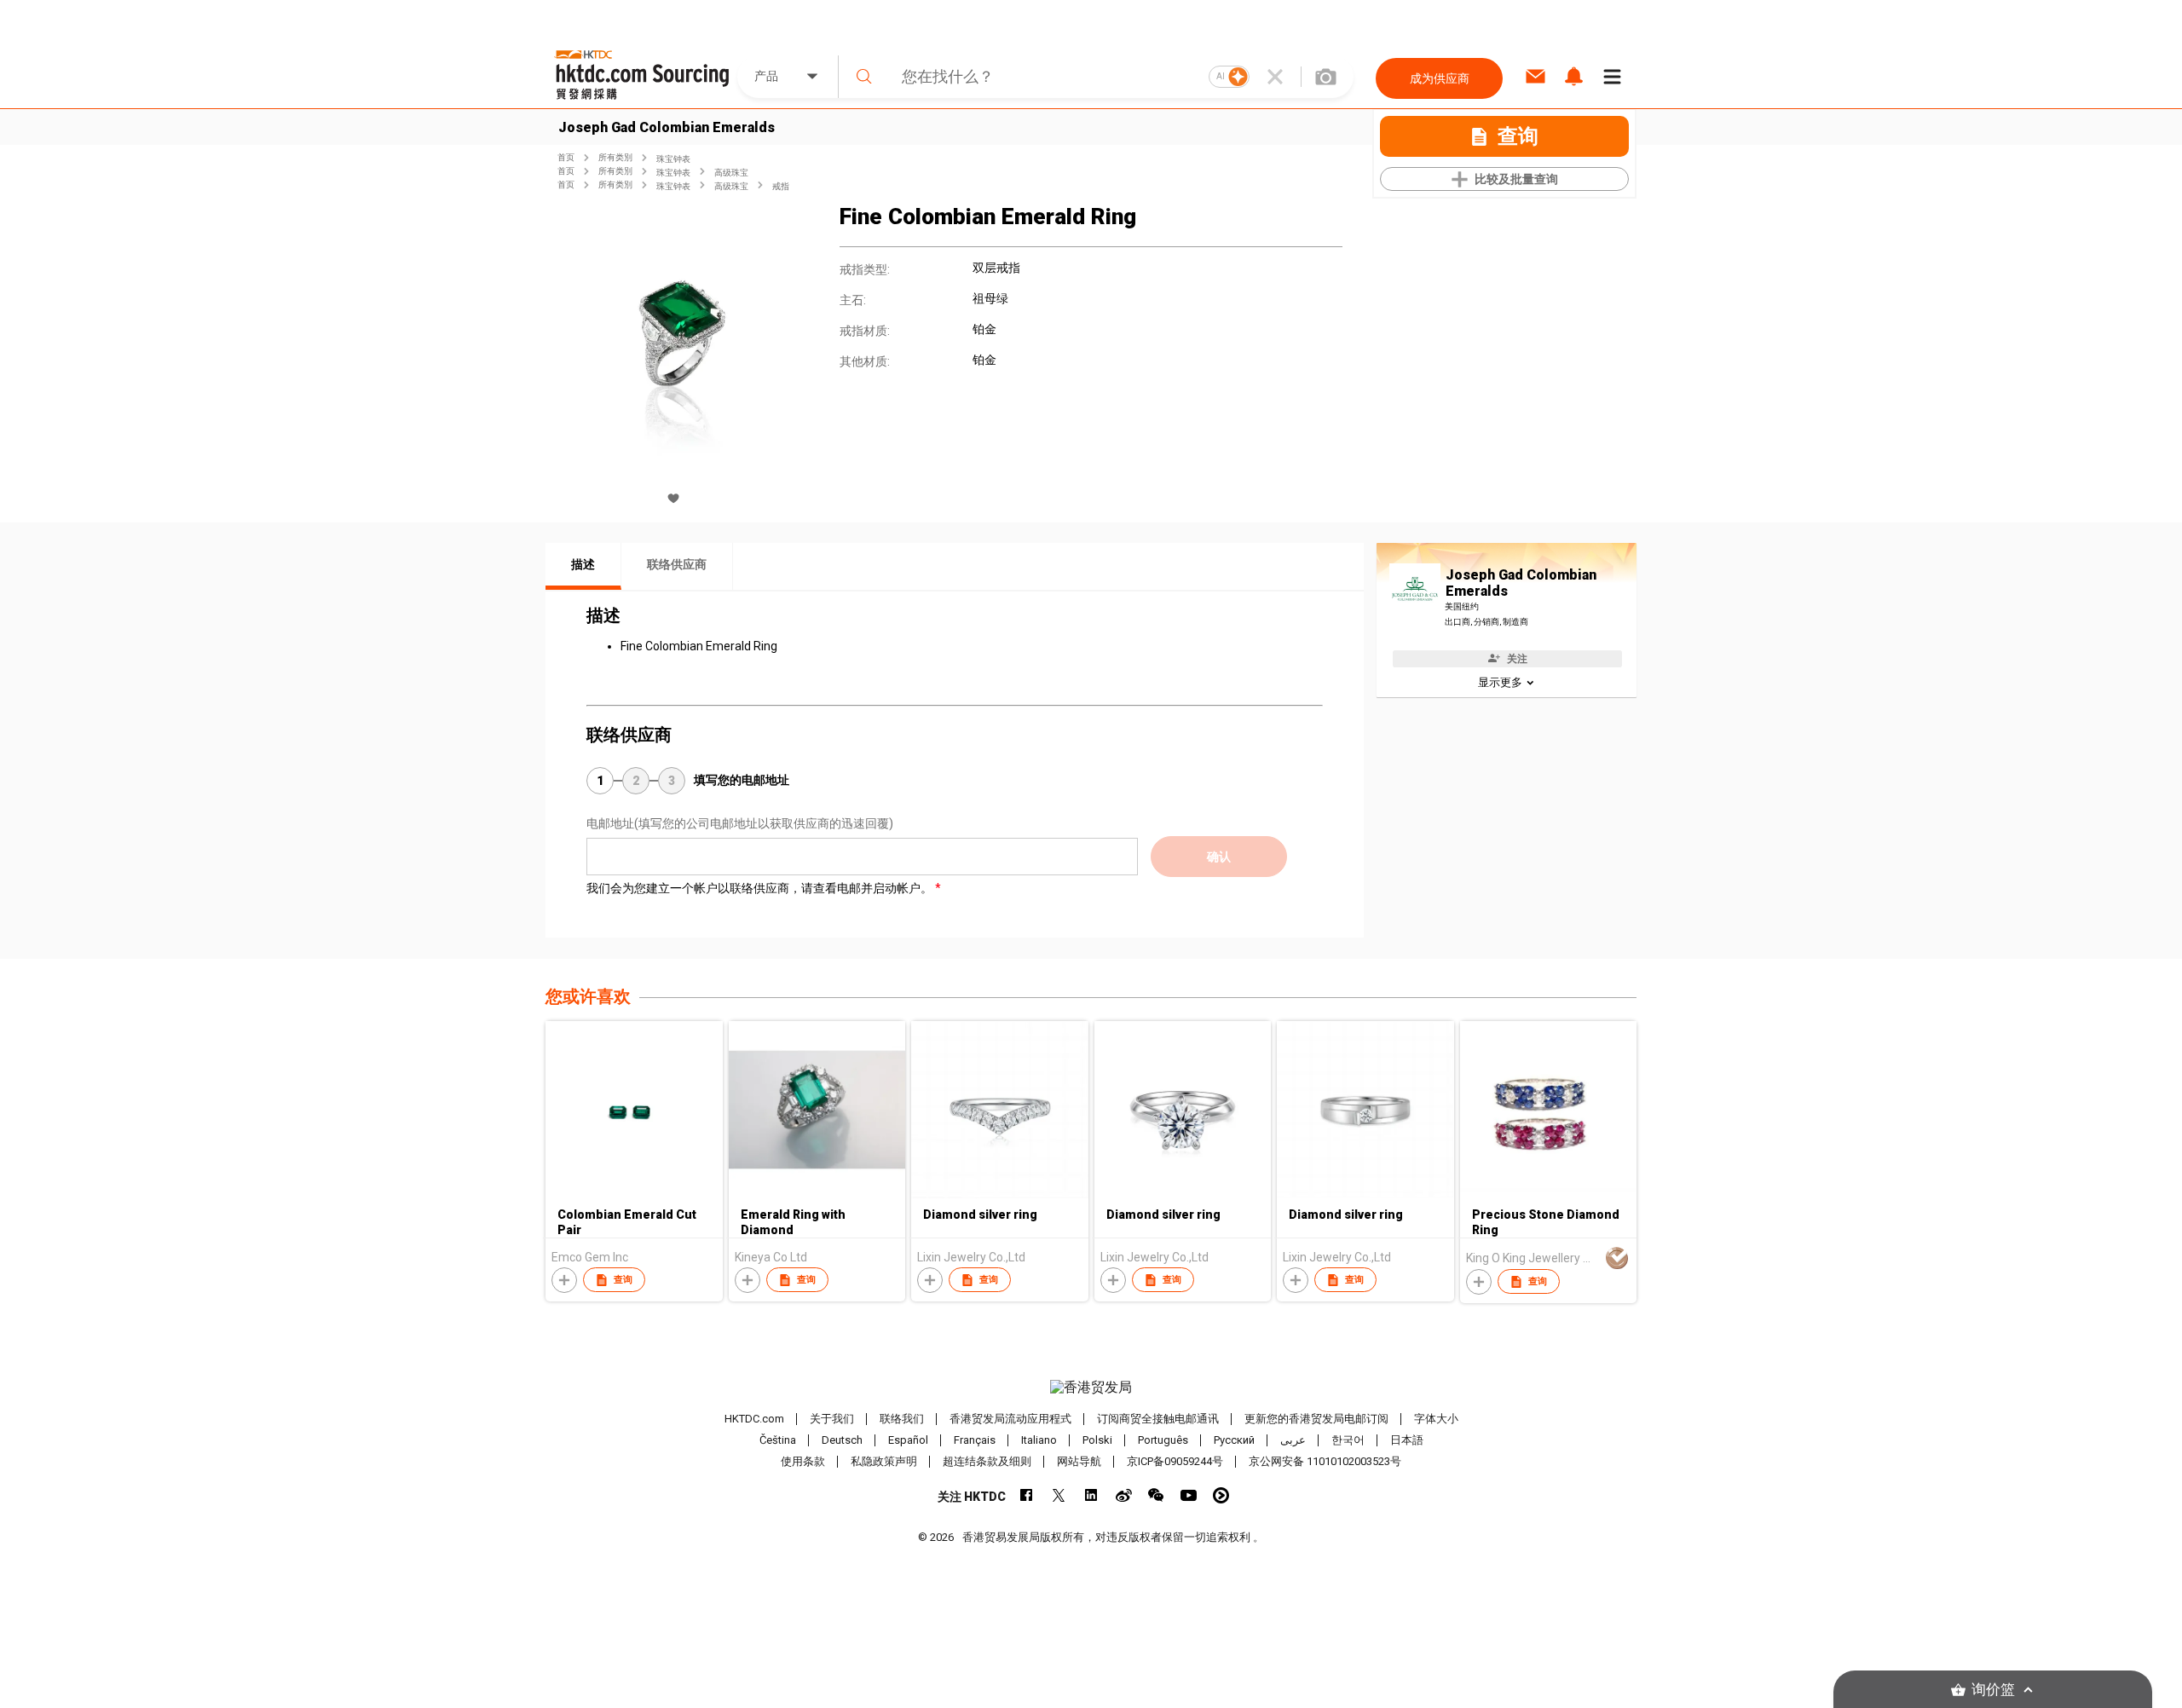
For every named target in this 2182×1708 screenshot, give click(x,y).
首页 (566, 157)
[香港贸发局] (1091, 1388)
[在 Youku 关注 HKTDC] (1221, 1495)
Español (908, 1440)
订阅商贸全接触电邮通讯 (1158, 1419)
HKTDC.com (754, 1419)
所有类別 (615, 157)
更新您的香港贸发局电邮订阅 (1316, 1419)
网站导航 (1079, 1461)
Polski (1097, 1440)
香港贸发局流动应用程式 (1010, 1419)
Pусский (1234, 1440)
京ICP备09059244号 (1175, 1461)
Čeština (778, 1440)
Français (975, 1440)
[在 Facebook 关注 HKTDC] (1027, 1495)
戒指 (781, 186)
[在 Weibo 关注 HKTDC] (1124, 1495)
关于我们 (832, 1419)
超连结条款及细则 (987, 1461)
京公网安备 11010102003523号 (1325, 1461)
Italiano (1039, 1440)
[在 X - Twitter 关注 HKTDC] (1059, 1495)
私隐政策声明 (884, 1461)
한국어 (1348, 1440)
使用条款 (803, 1461)
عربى (1293, 1440)
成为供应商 (1440, 78)
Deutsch (842, 1440)
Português (1163, 1440)
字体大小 (1436, 1419)
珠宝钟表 (673, 159)
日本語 (1407, 1440)
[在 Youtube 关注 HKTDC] (1189, 1495)
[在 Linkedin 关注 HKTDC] (1091, 1495)
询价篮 (1993, 1690)
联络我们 (902, 1419)
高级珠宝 (731, 173)
